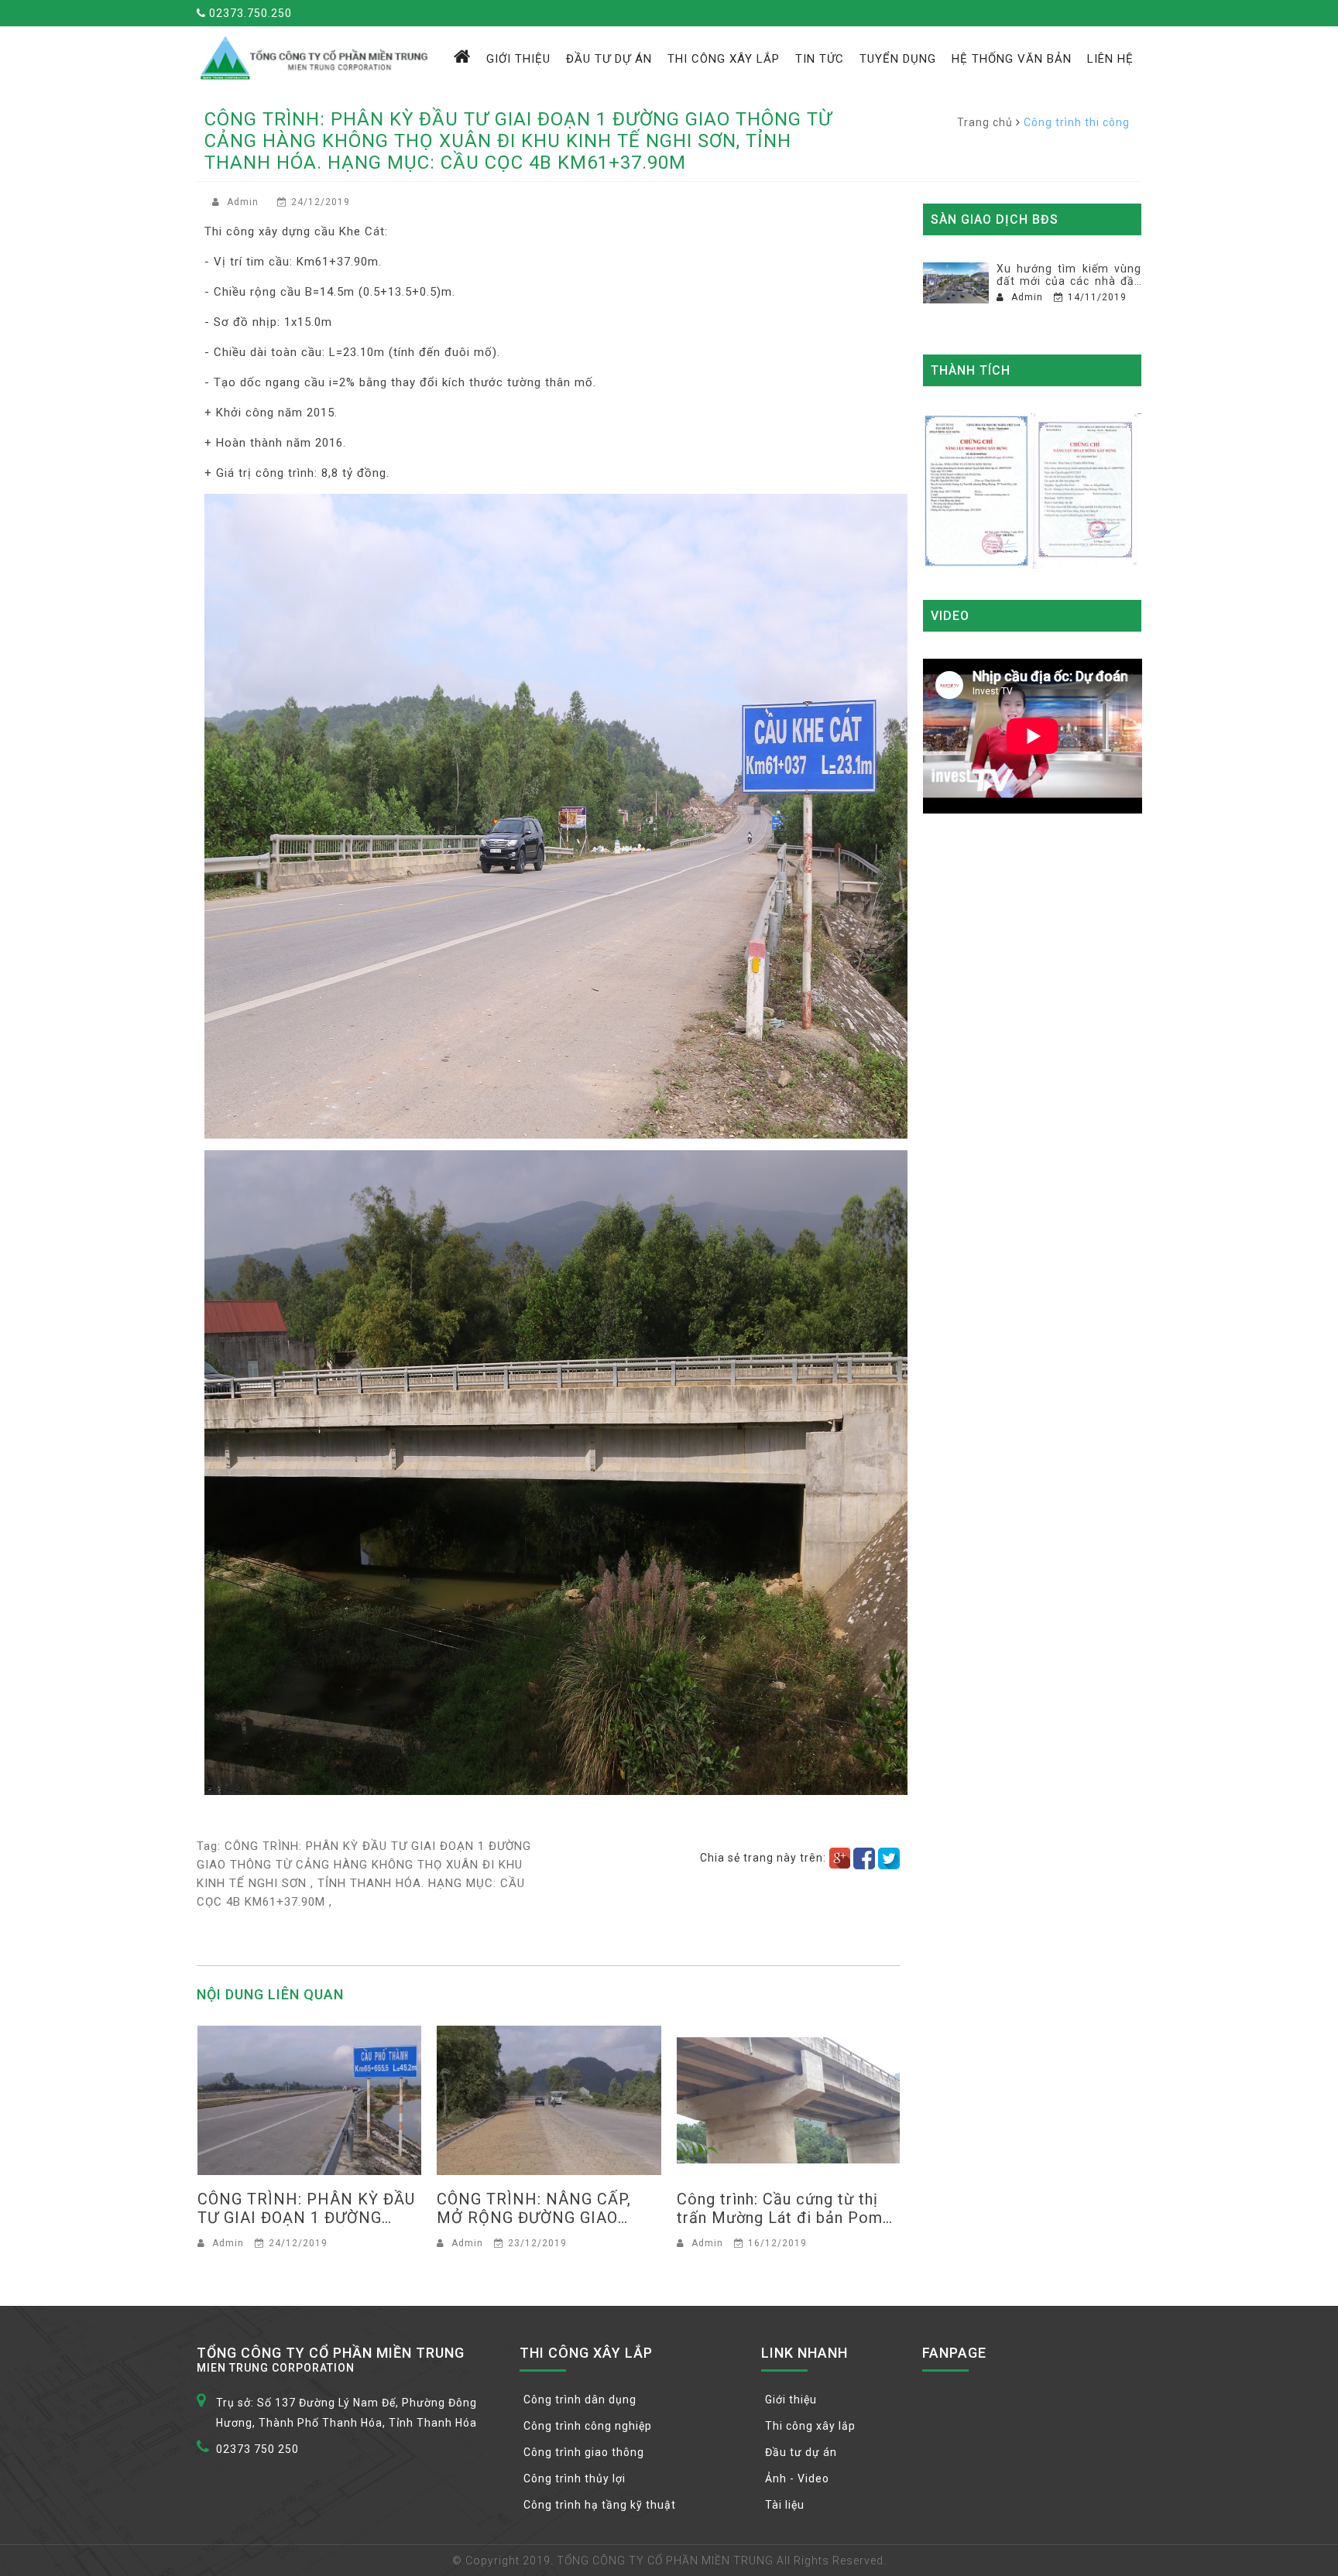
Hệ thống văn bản (1012, 59)
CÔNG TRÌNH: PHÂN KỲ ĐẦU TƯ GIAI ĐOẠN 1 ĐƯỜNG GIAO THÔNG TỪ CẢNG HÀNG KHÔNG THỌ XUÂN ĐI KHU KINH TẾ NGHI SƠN (364, 1865)
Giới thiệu (518, 59)
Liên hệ (1110, 59)
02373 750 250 (257, 2449)
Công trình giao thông (584, 2452)
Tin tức (820, 59)
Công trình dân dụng (580, 2400)
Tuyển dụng (898, 59)
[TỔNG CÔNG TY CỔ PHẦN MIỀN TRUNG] (317, 57)
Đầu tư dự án (609, 59)
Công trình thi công (1077, 122)
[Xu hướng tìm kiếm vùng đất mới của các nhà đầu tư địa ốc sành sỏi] (956, 283)
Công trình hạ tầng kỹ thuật (600, 2505)
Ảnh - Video (797, 2478)
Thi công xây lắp (724, 59)
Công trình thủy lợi (575, 2478)
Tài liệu (785, 2505)
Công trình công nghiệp (588, 2426)
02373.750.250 (249, 13)
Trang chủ (985, 122)
